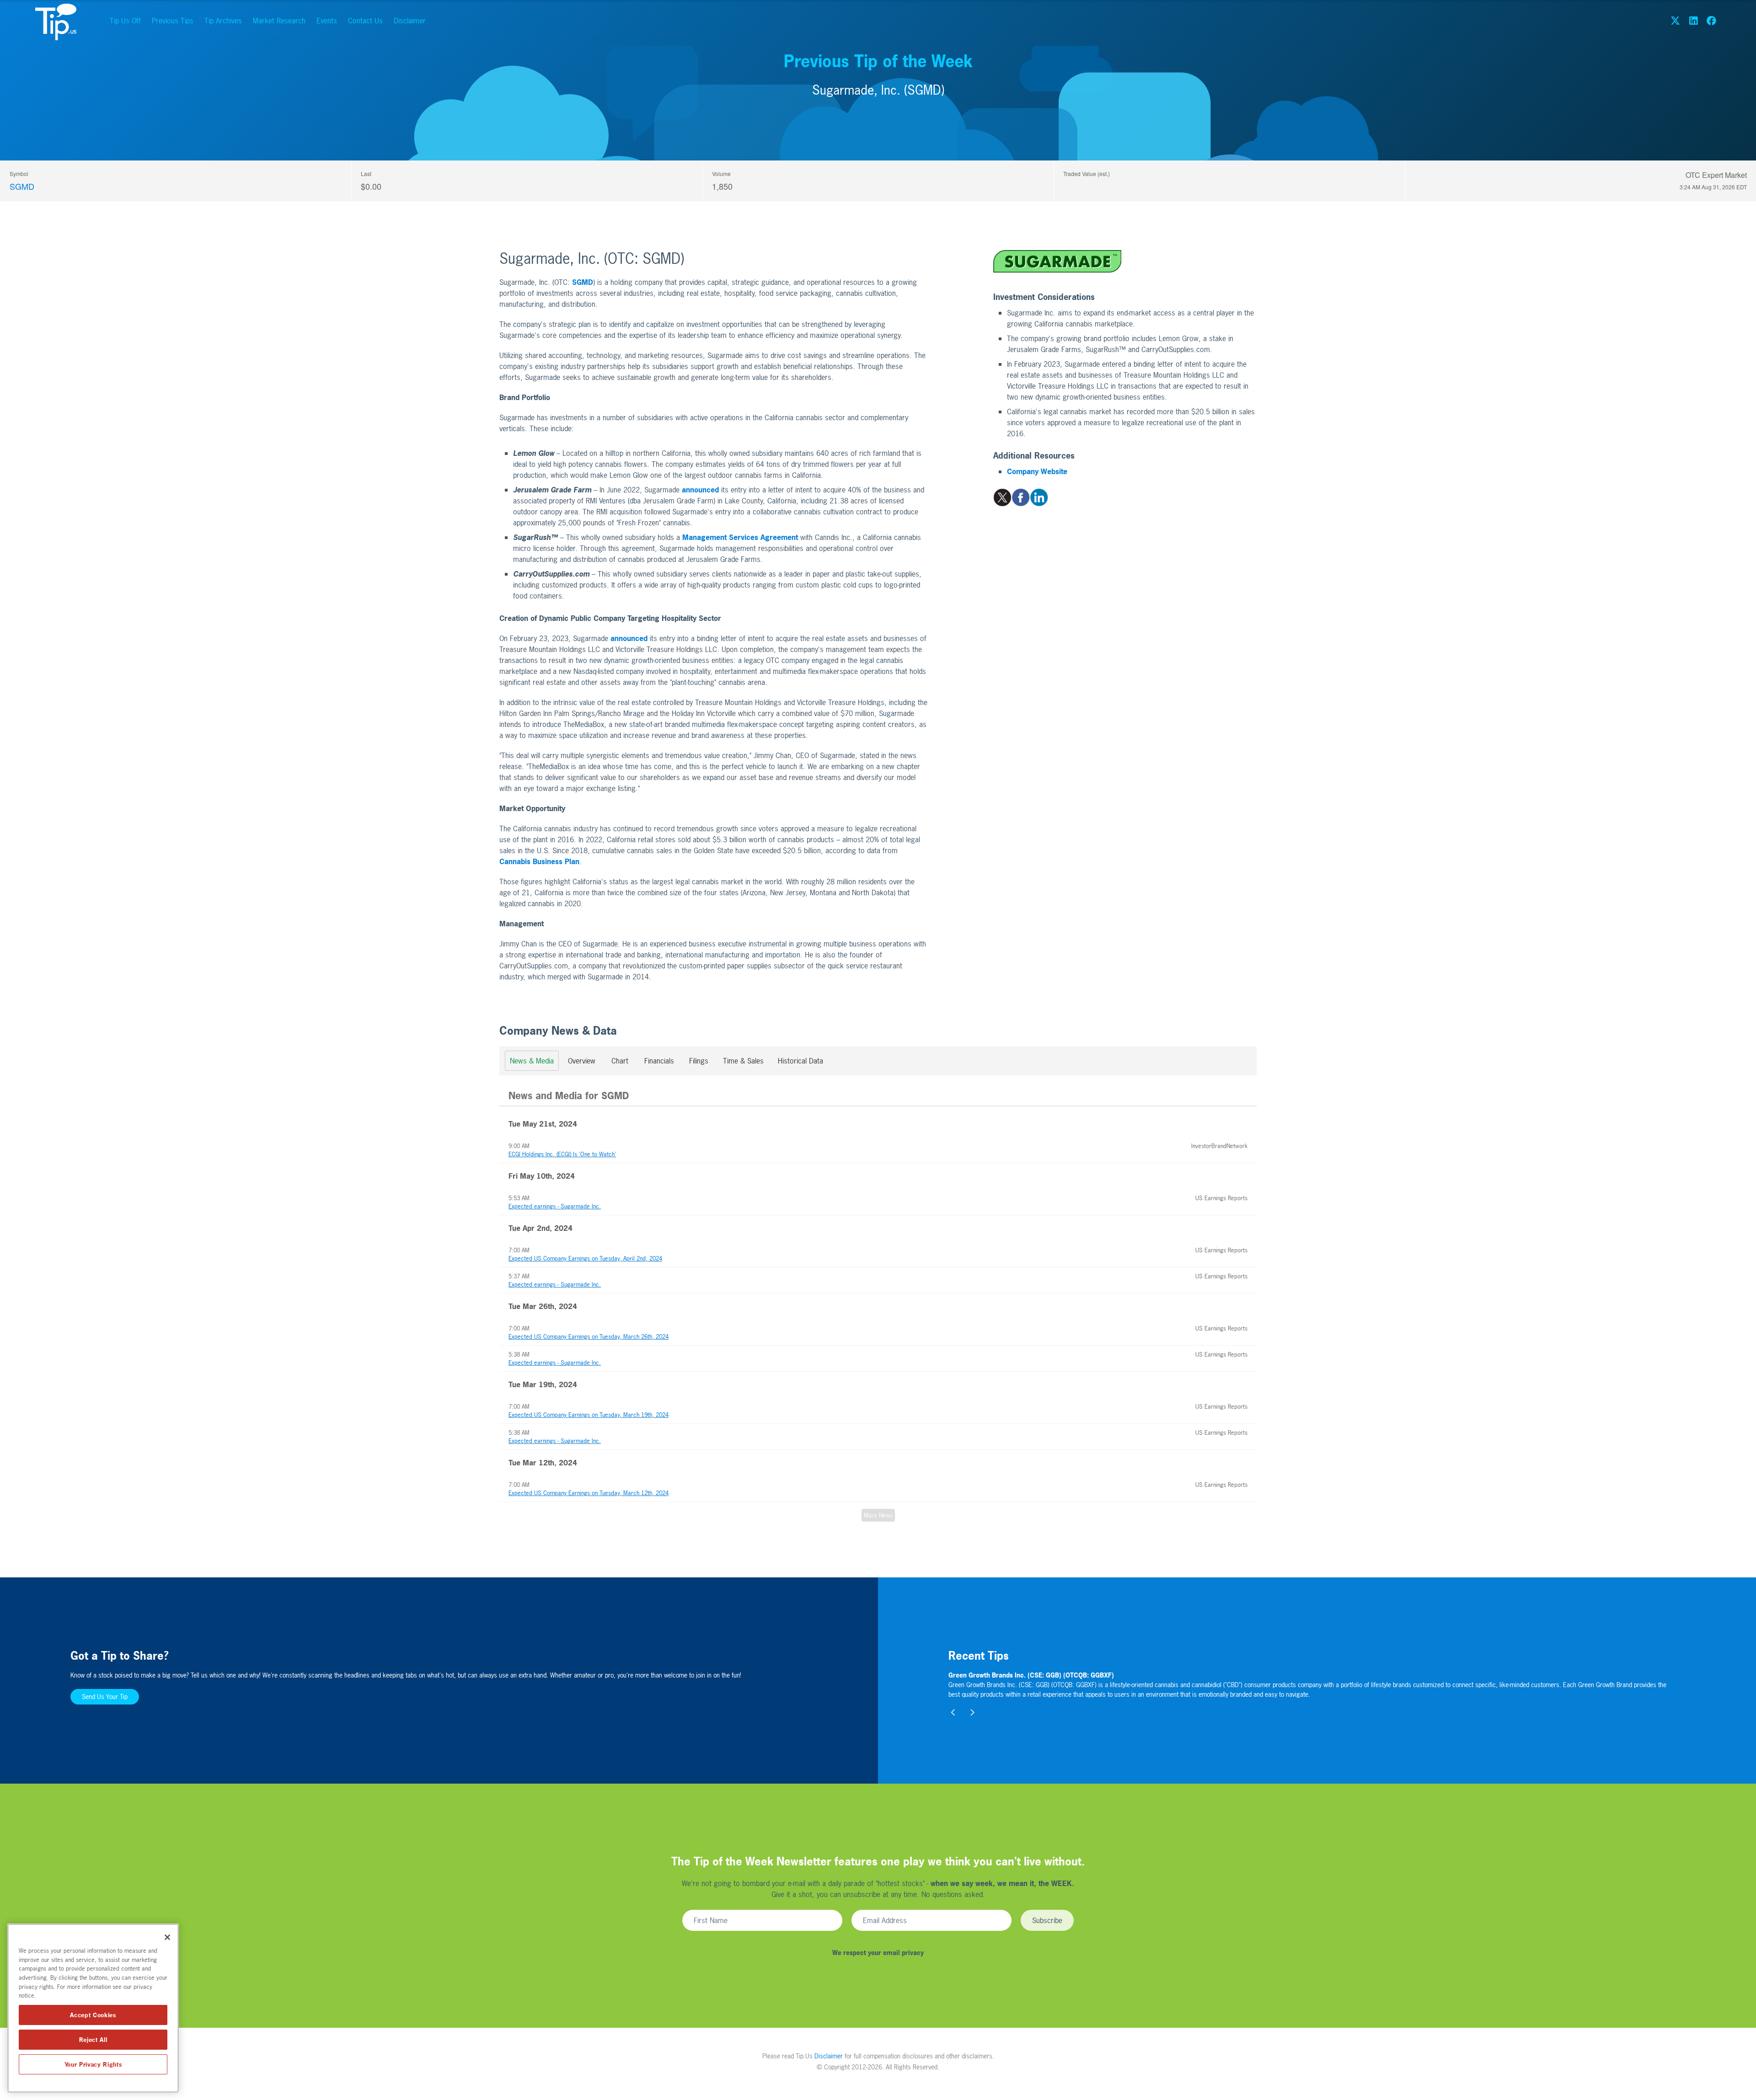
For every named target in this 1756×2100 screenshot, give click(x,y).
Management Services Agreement (740, 537)
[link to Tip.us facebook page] (1711, 21)
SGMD (22, 186)
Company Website (1037, 471)
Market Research (279, 21)
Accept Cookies (93, 2015)
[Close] (167, 1937)
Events (327, 21)
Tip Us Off (125, 21)
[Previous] (954, 1713)
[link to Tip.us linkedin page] (1693, 21)
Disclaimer (410, 21)
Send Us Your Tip (105, 1697)
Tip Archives (223, 21)
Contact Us (365, 21)
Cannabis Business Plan (539, 861)
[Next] (972, 1713)
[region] (93, 2008)
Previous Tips (173, 21)
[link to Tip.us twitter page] (1675, 21)
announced (700, 490)
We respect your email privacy (878, 1953)
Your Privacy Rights (93, 2064)
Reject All (93, 2040)
